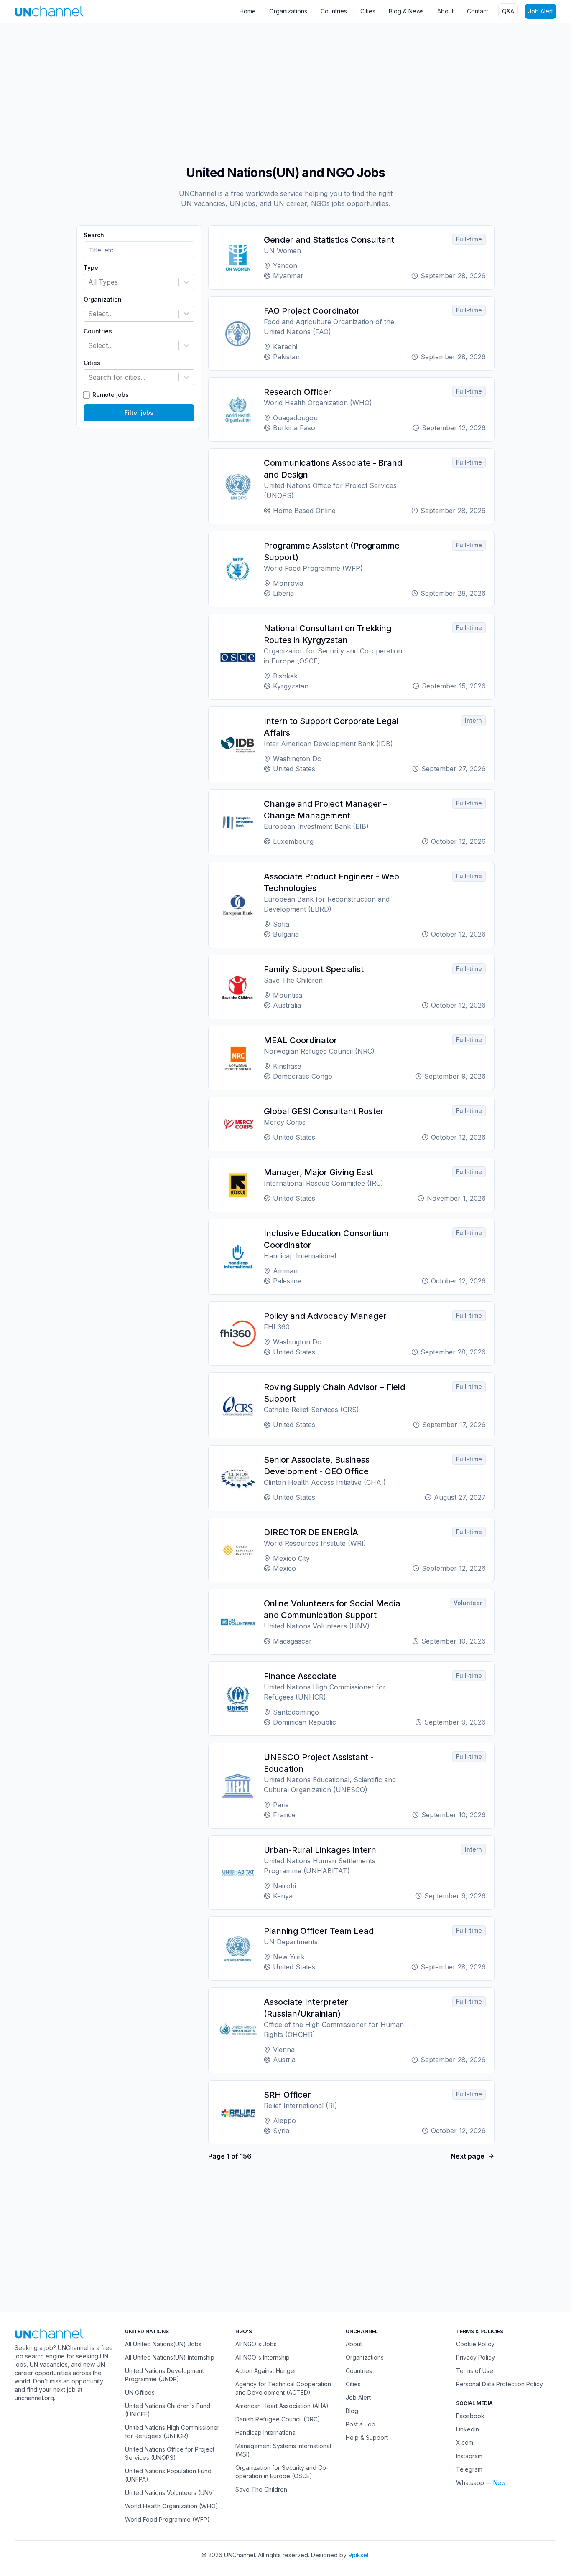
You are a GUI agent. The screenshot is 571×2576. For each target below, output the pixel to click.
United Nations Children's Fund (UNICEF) (168, 2410)
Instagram (469, 2456)
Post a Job (361, 2424)
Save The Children (261, 2489)
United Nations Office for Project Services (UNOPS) (170, 2453)
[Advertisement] (251, 90)
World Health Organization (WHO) (172, 2506)
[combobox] (89, 282)
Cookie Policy (475, 2344)
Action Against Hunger (266, 2371)
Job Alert (540, 11)
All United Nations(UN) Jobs (163, 2344)
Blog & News (406, 11)
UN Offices (140, 2392)
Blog (352, 2411)
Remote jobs (111, 395)
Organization (103, 300)
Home (248, 11)
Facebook (470, 2416)
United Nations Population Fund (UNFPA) (168, 2475)
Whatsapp (470, 2483)
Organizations (288, 11)
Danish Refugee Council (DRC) (278, 2419)
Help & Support (367, 2438)
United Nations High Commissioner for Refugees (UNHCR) (172, 2432)
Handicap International (266, 2432)
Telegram (469, 2469)
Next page (468, 2156)
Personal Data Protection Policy (500, 2384)
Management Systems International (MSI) (283, 2450)
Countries (334, 11)
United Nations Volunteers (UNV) (170, 2493)
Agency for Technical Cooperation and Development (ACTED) (283, 2388)
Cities (368, 11)
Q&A (508, 11)
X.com (465, 2443)
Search (94, 235)
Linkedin (468, 2429)
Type (91, 268)
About (445, 11)
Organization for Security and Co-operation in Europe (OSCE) (282, 2472)
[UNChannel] (49, 11)
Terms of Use (475, 2371)
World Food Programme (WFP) (167, 2519)
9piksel (358, 2555)
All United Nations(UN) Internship (170, 2357)
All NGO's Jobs (256, 2344)
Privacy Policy (475, 2357)
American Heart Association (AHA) (282, 2406)
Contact (478, 11)
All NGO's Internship (263, 2357)
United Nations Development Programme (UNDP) (164, 2375)
